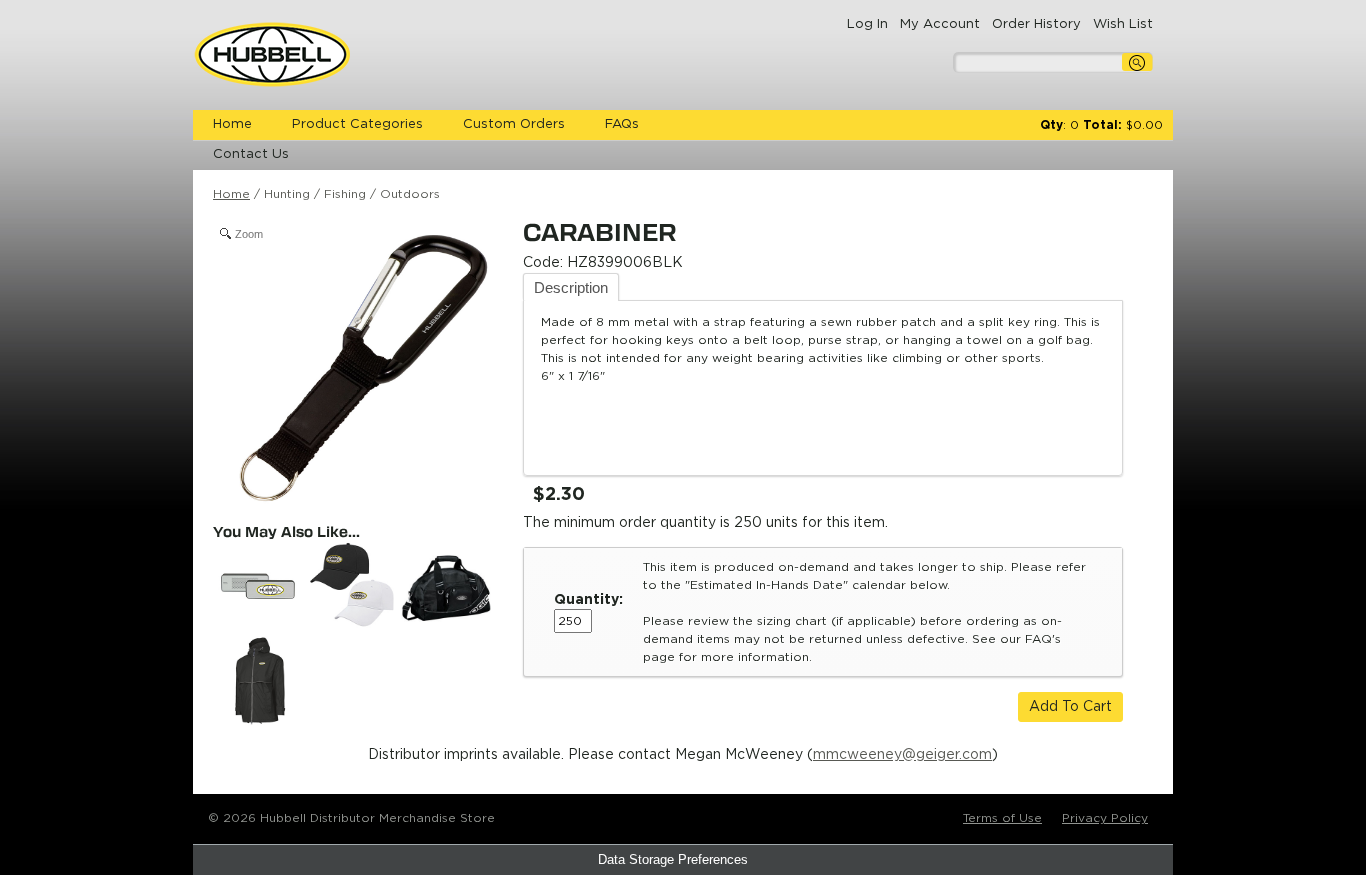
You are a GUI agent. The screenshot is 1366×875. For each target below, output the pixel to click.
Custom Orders (514, 124)
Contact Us (251, 154)
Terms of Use (1002, 818)
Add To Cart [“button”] (1070, 707)
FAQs (622, 124)
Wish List (1123, 24)
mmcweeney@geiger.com (902, 755)
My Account (940, 24)
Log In (867, 24)
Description (571, 287)
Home (232, 124)
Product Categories (357, 124)
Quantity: (588, 600)
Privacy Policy (1105, 818)
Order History (1036, 24)
